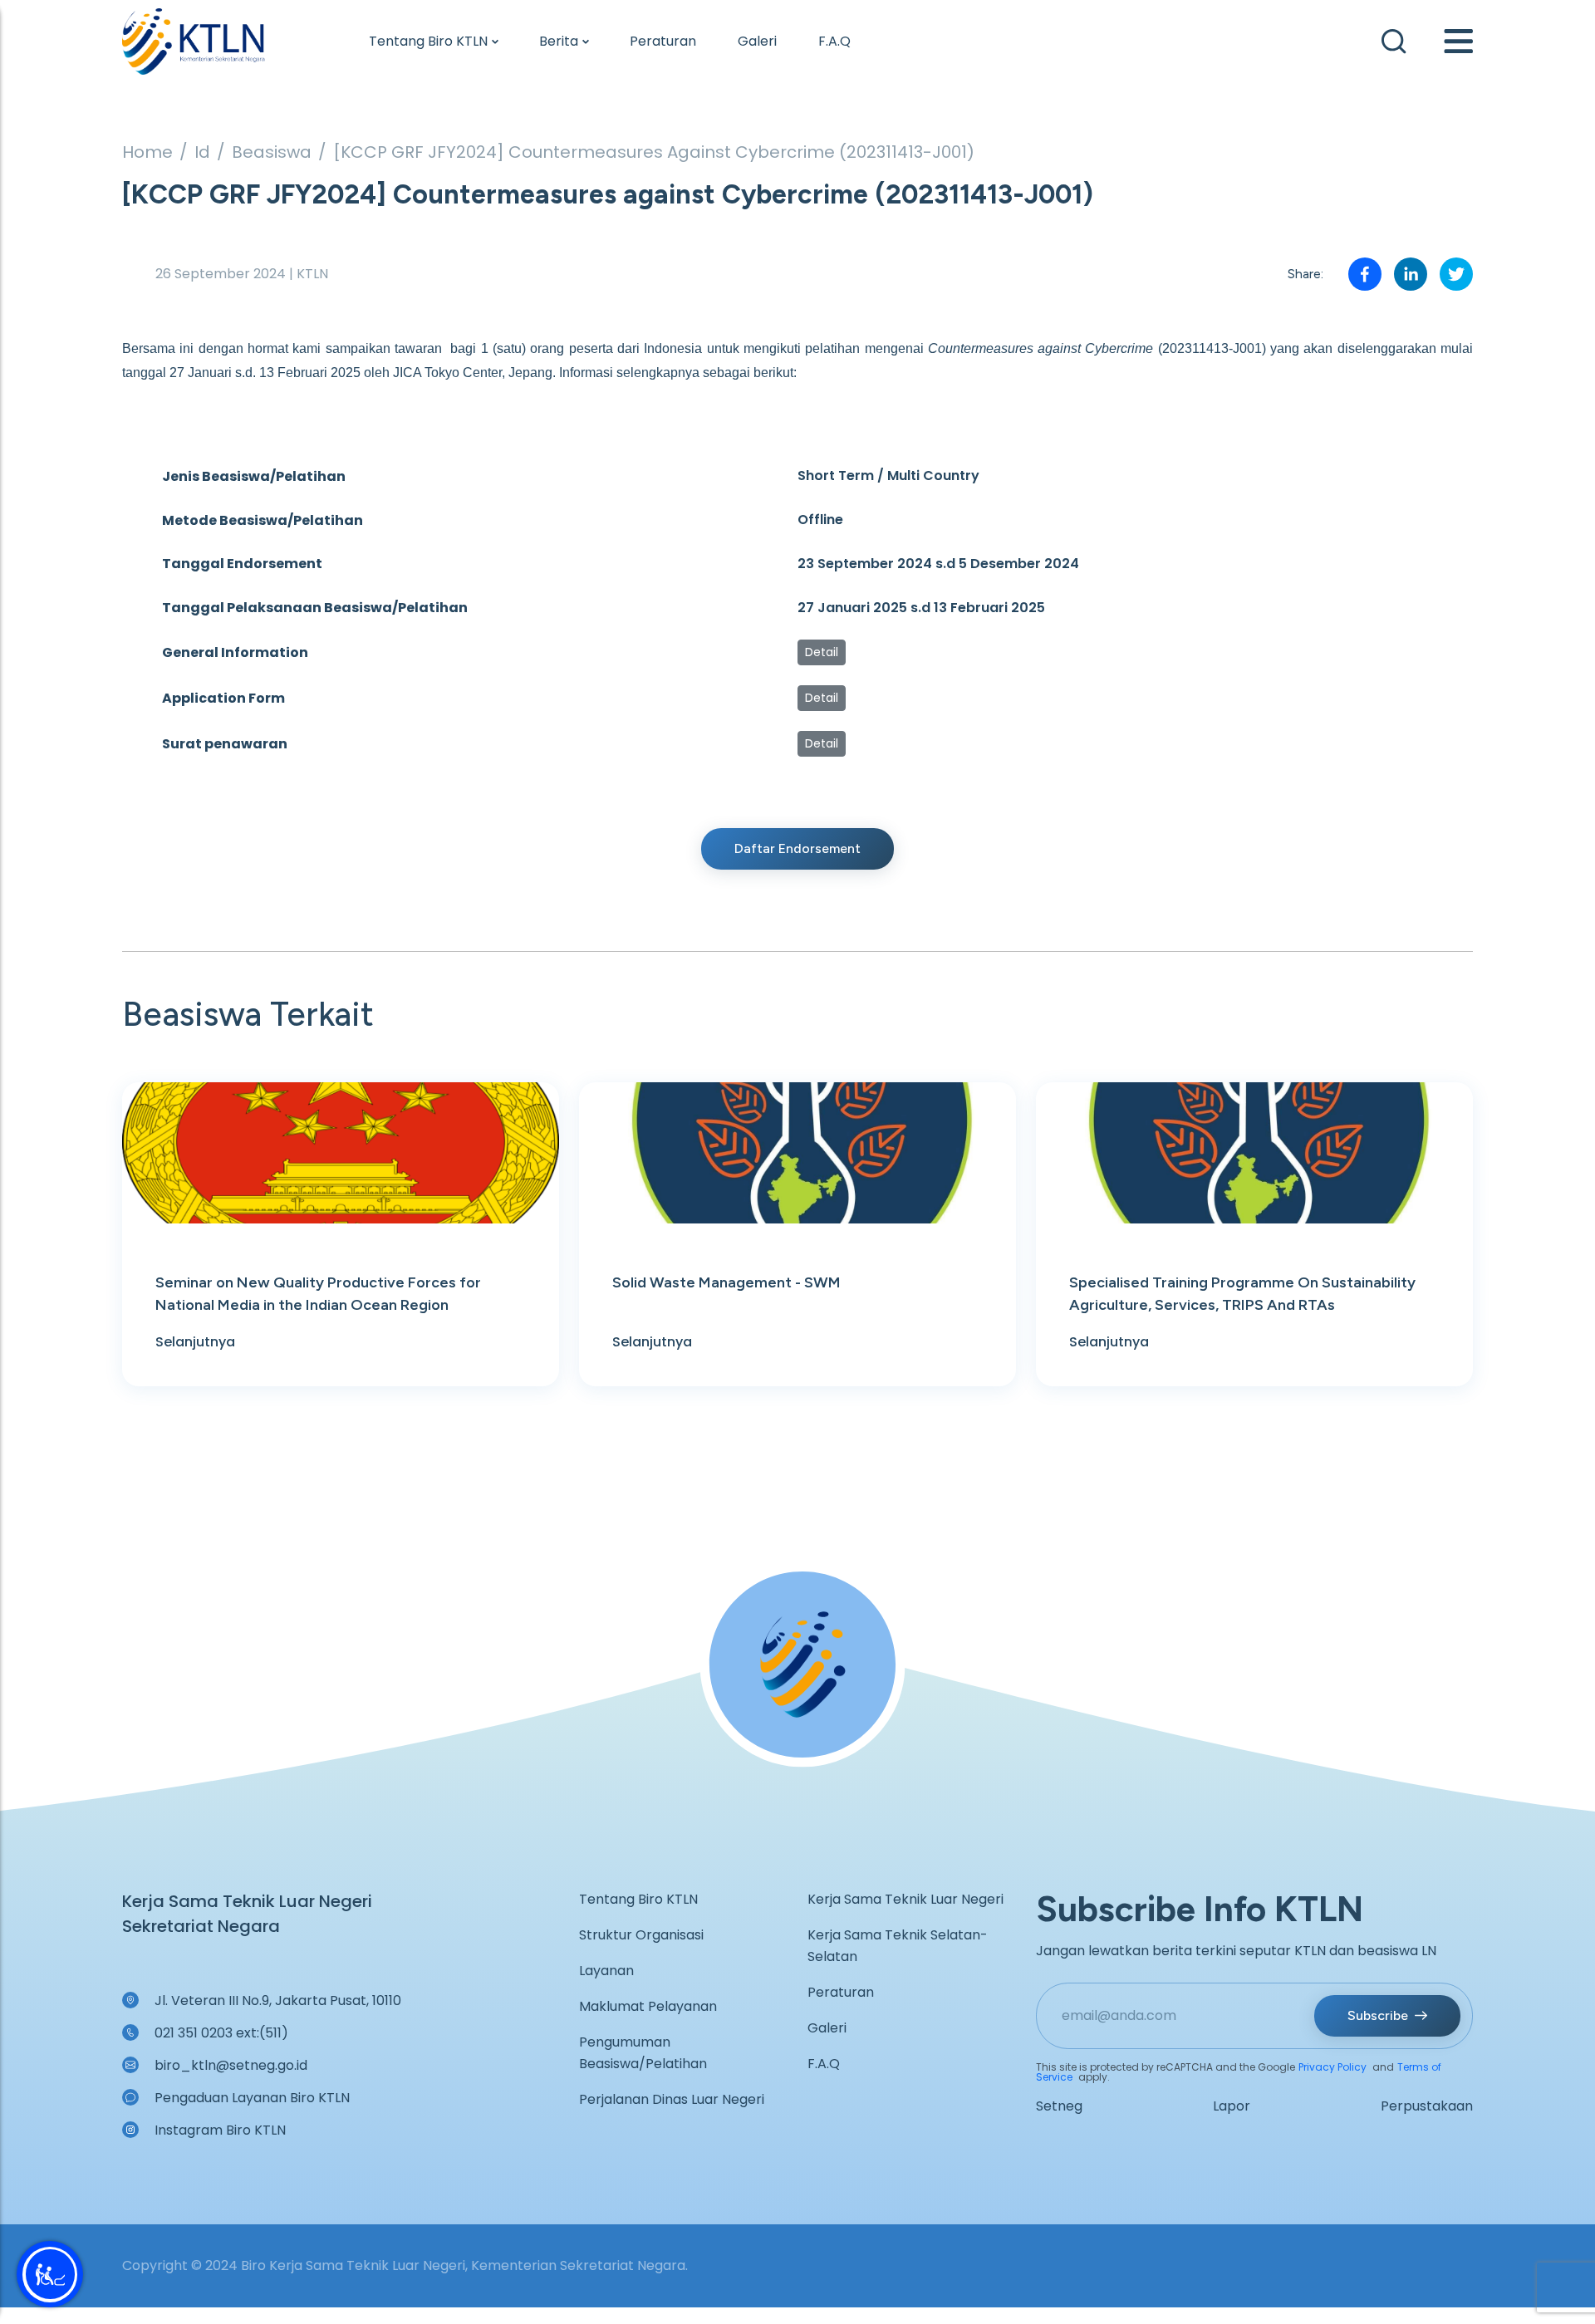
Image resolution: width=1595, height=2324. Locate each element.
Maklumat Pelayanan (648, 2006)
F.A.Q (834, 41)
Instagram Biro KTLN (220, 2130)
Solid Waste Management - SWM (726, 1282)
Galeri (757, 41)
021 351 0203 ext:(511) (221, 2033)
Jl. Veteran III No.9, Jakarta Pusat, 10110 (278, 2000)
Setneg (1059, 2106)
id (202, 152)
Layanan (606, 1971)
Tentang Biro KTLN (428, 41)
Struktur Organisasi (641, 1935)
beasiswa (272, 152)
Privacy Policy (1332, 2067)
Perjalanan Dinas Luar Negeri (672, 2099)
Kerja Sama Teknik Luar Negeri (905, 1899)
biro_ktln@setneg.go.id (231, 2065)
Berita (559, 41)
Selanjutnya (195, 1342)
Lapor (1232, 2106)
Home (147, 152)
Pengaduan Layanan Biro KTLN (252, 2098)
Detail (822, 652)
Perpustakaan (1427, 2106)
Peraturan (663, 41)
